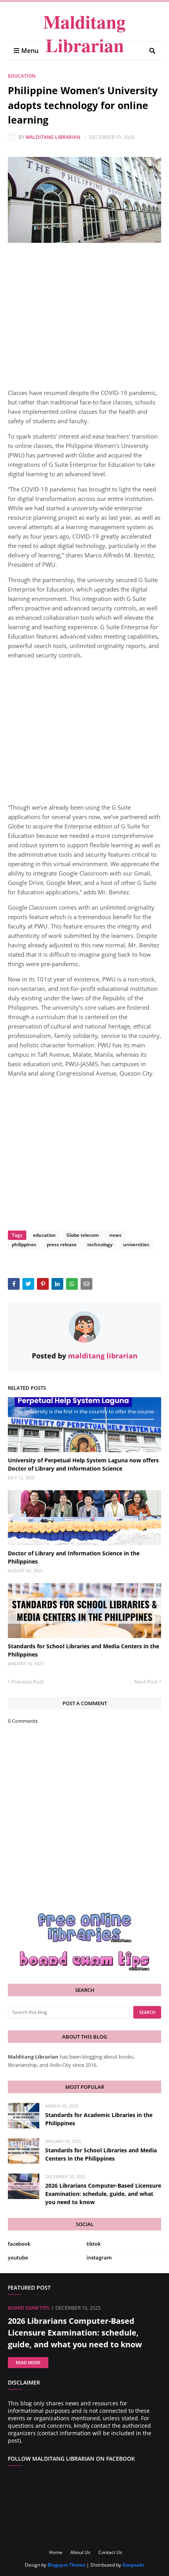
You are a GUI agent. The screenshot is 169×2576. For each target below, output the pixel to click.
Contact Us (110, 2552)
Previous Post (28, 1682)
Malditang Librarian (84, 33)
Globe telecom (83, 1235)
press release (62, 1244)
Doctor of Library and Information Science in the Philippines (74, 1557)
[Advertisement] (84, 318)
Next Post (146, 1682)
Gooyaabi (133, 2565)
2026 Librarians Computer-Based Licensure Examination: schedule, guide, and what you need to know (103, 2194)
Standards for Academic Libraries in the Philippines (99, 2119)
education (22, 76)
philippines (24, 1244)
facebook (19, 2244)
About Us (80, 2552)
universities (136, 1244)
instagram (99, 2257)
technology (100, 1244)
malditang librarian (53, 137)
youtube (18, 2257)
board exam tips (29, 2308)
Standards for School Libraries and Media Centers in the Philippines (84, 1650)
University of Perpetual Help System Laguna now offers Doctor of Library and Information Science (83, 1464)
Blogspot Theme (66, 2565)
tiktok (94, 2244)
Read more (28, 2362)
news (115, 1235)
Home (56, 2552)
